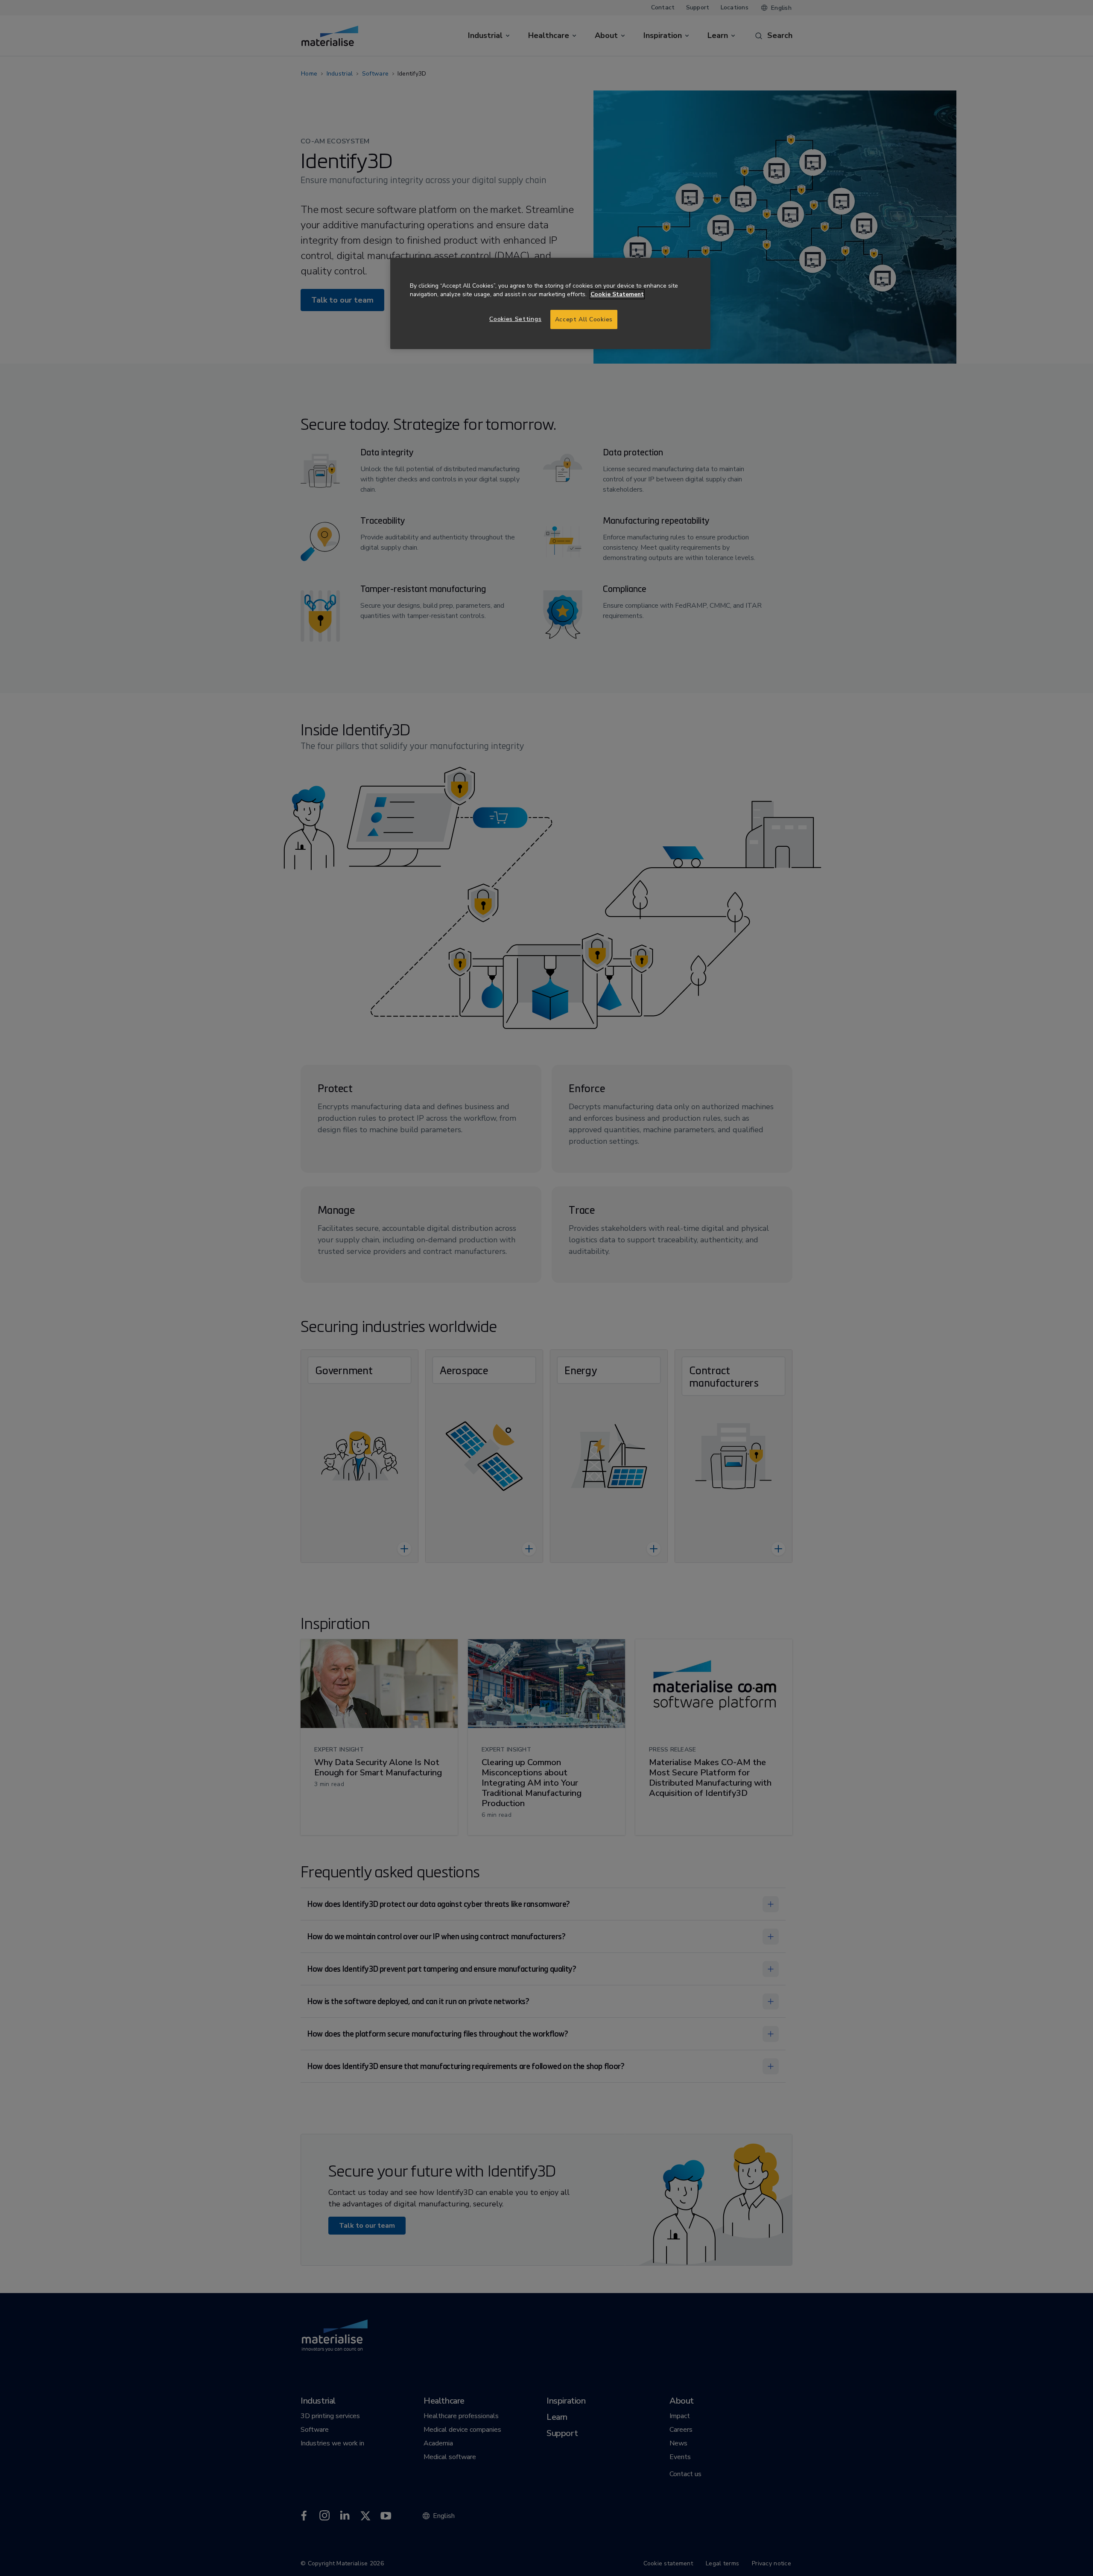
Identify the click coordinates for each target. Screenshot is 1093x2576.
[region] (550, 304)
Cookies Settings (515, 319)
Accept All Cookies (584, 319)
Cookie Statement (617, 294)
